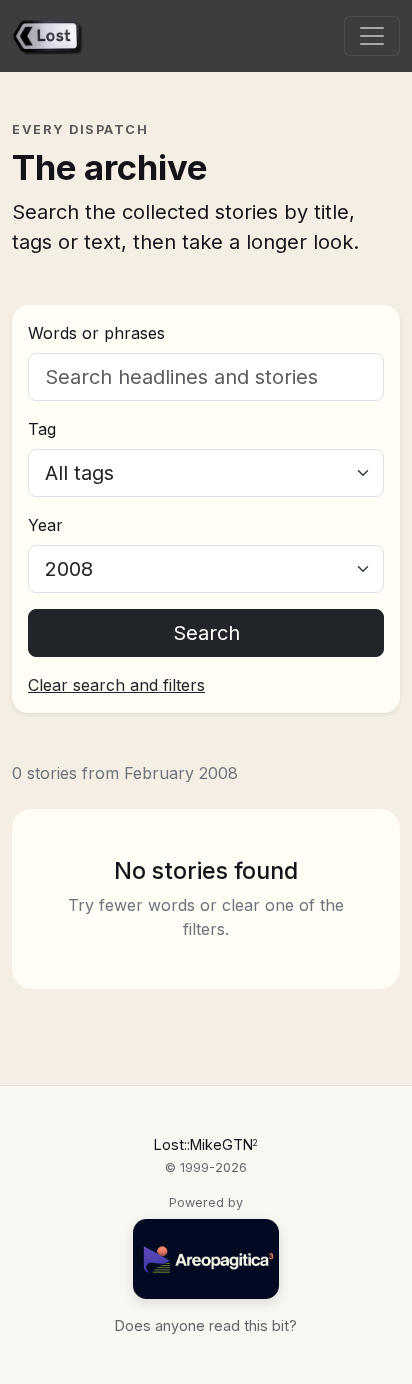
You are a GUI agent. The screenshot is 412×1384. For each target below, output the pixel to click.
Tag (42, 429)
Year (45, 525)
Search (206, 633)
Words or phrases (96, 333)
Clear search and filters (116, 685)
